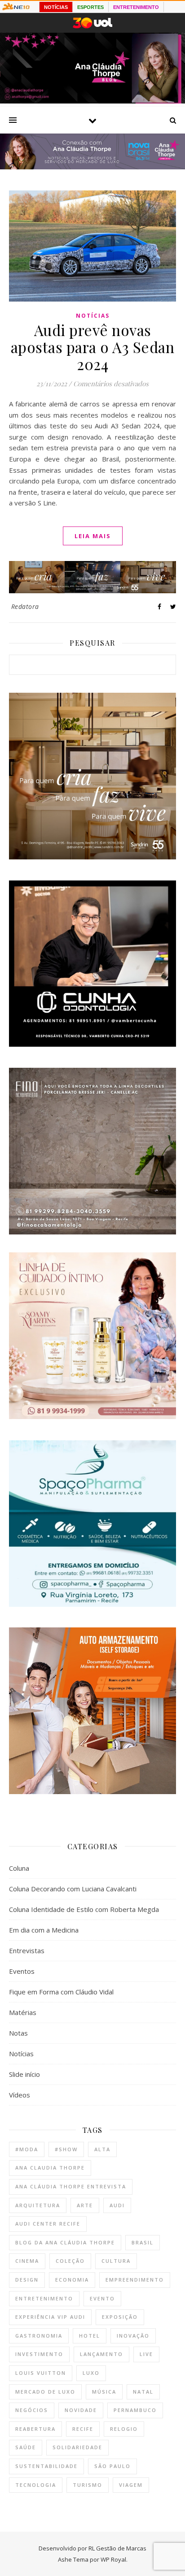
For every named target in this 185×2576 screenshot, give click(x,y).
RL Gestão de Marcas (117, 2548)
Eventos (22, 1971)
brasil (143, 2242)
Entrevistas (27, 1950)
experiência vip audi (50, 2317)
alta (102, 2149)
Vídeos (20, 2095)
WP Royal (113, 2559)
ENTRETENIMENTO (136, 7)
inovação (133, 2336)
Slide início (24, 2074)
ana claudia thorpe (50, 2168)
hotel (90, 2336)
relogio (124, 2429)
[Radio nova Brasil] (92, 167)
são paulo (112, 2466)
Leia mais (93, 536)
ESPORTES (90, 7)
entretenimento (44, 2298)
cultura (116, 2261)
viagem (131, 2485)
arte (85, 2205)
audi (117, 2205)
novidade (81, 2410)
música (104, 2392)
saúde (26, 2447)
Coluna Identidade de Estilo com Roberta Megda (84, 1909)
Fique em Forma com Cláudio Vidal (61, 1992)
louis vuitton (41, 2373)
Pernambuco (135, 2410)
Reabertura (35, 2429)
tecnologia (36, 2485)
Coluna (19, 1868)
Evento (102, 2298)
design (27, 2280)
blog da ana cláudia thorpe (65, 2242)
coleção (70, 2261)
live (146, 2354)
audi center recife (48, 2224)
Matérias (23, 2012)
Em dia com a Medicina (44, 1930)
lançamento (101, 2354)
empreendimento (135, 2280)
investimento (39, 2354)
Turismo (88, 2485)
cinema (27, 2261)
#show (66, 2149)
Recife (83, 2429)
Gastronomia (39, 2336)
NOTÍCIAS (56, 7)
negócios (32, 2410)
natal (143, 2392)
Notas (18, 2033)
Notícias (93, 316)
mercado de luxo (45, 2392)
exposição (120, 2317)
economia (72, 2280)
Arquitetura (38, 2205)
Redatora (25, 606)
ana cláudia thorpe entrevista (71, 2186)
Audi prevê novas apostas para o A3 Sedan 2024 (93, 347)
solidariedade (77, 2447)
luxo (91, 2373)
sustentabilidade (46, 2466)
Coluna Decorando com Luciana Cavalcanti (73, 1889)
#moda (27, 2149)
